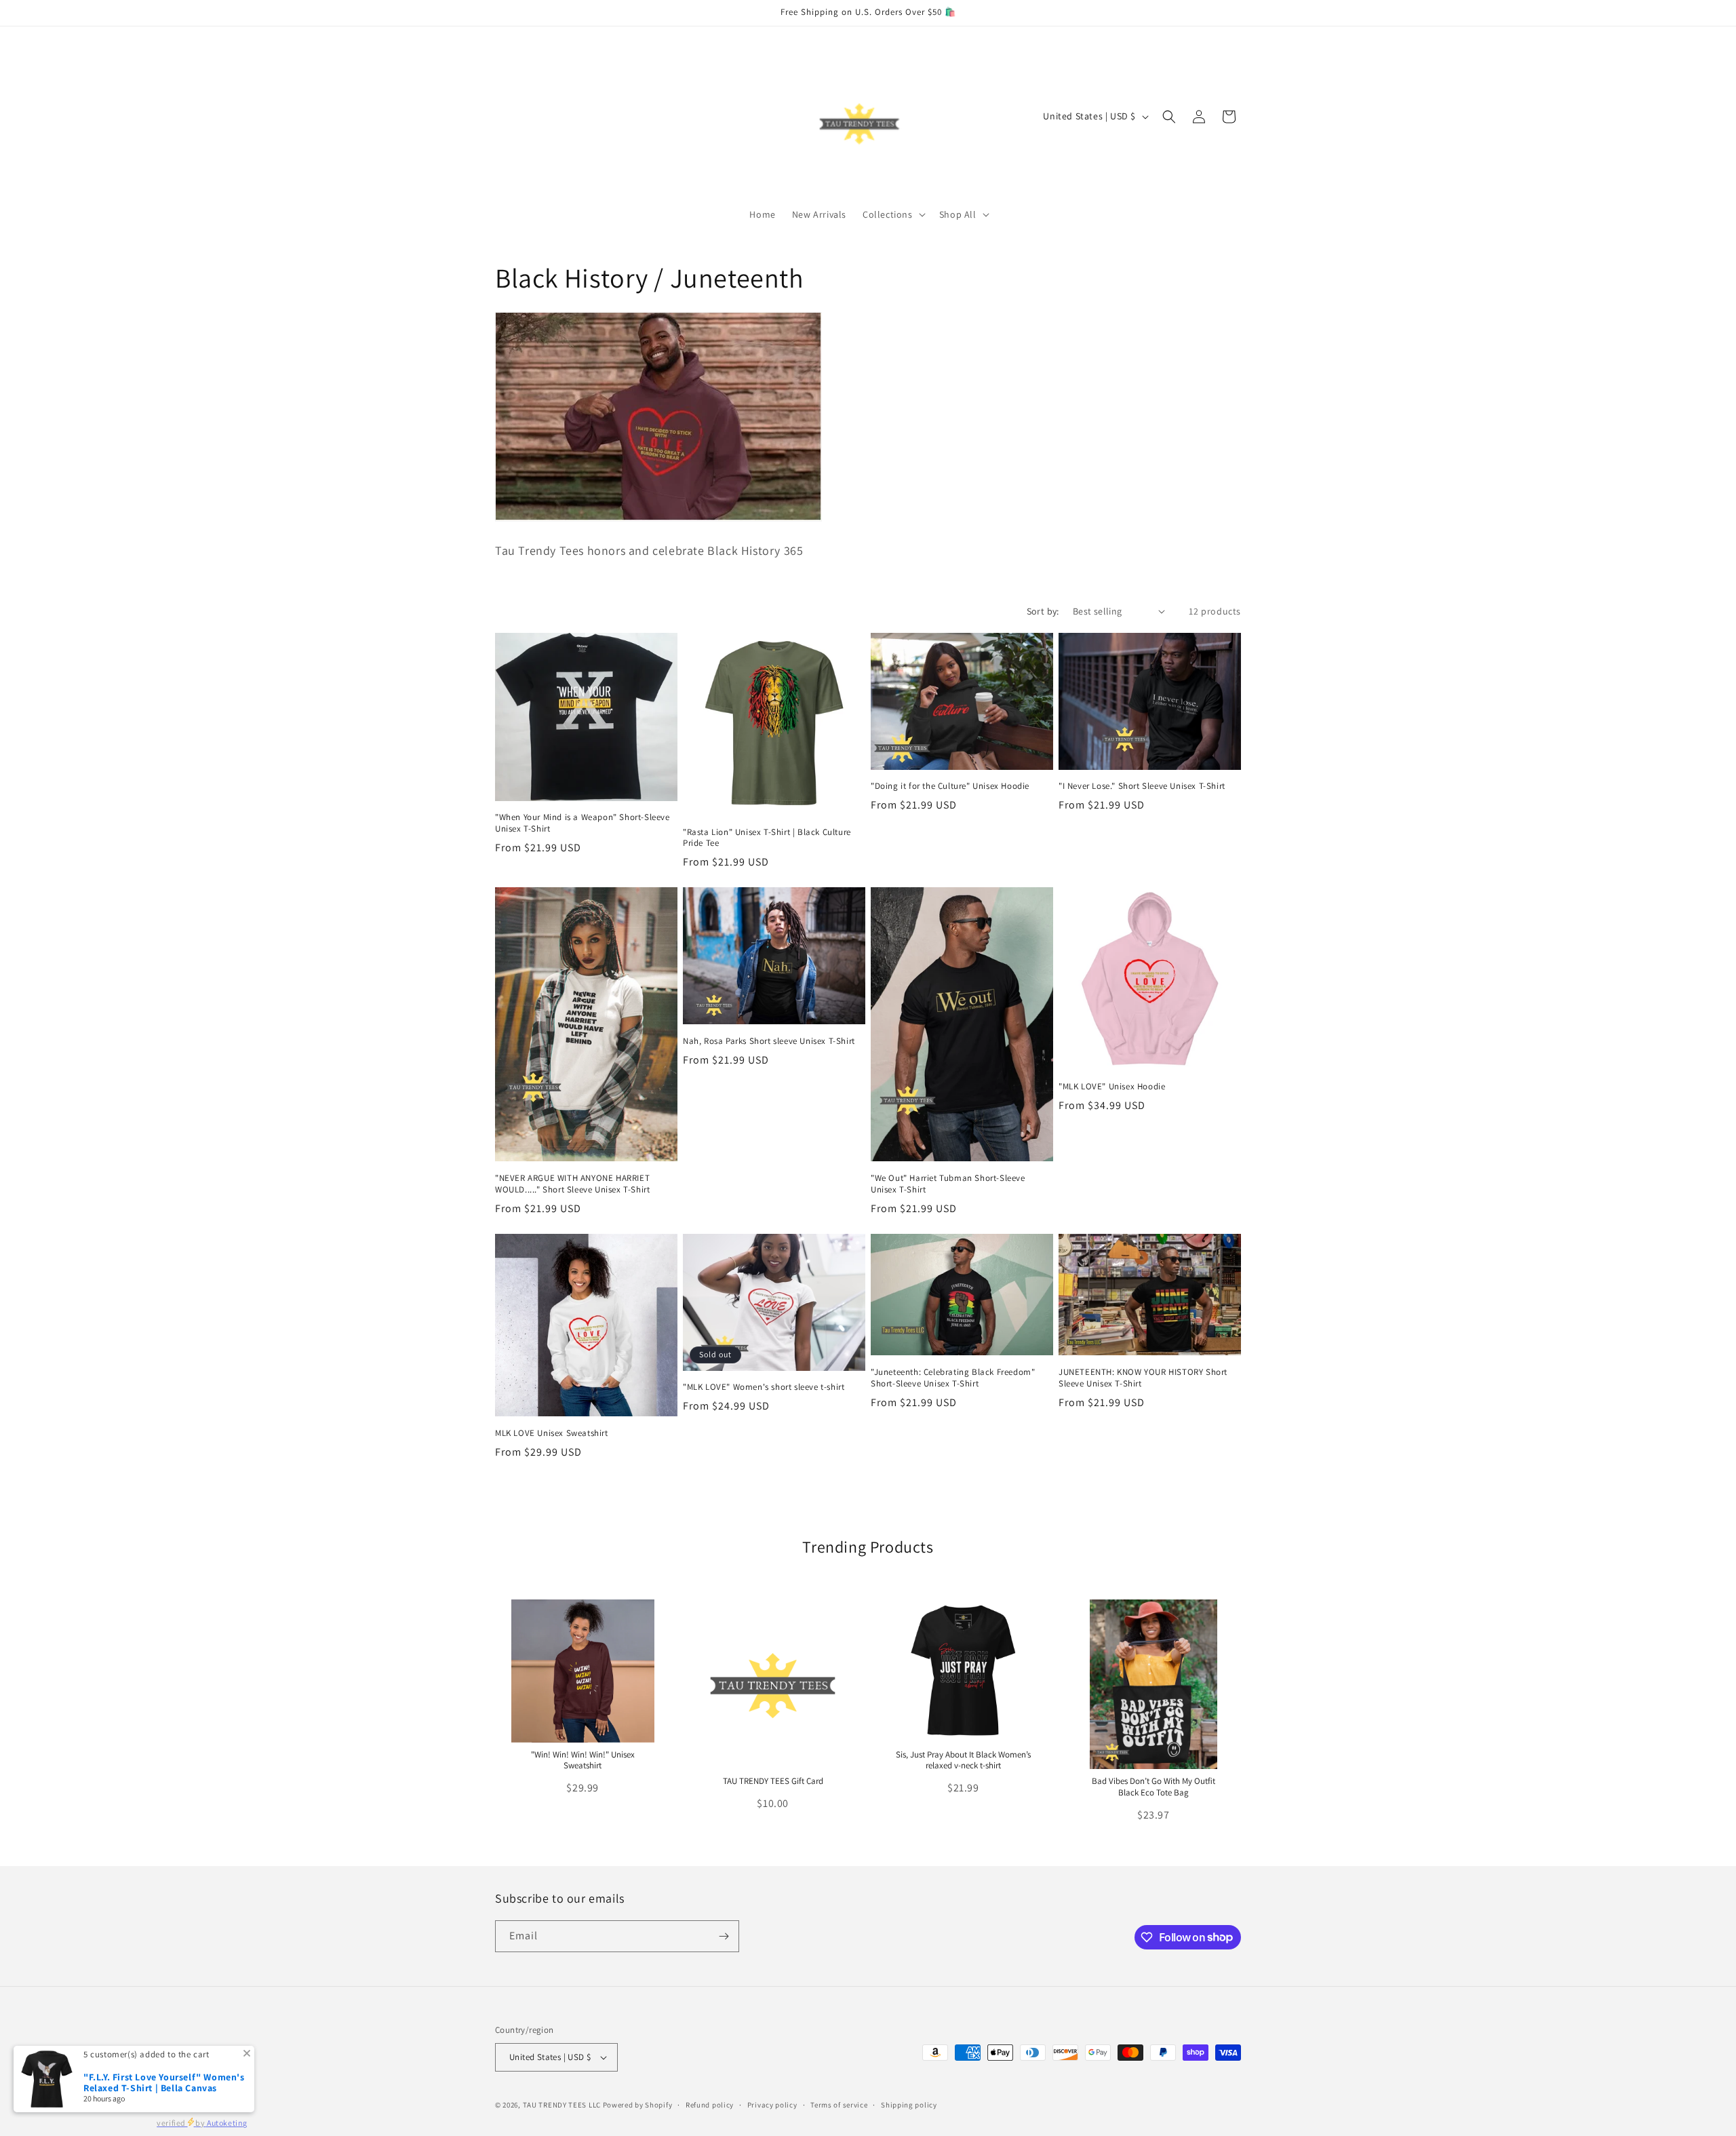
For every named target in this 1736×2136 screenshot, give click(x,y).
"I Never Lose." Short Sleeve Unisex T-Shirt (1142, 786)
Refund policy (710, 2105)
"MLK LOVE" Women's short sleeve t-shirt (764, 1387)
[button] (893, 214)
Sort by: (1043, 611)
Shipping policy (909, 2105)
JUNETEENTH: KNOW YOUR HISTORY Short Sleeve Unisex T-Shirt (1143, 1378)
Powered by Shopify (638, 2105)
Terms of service (839, 2105)
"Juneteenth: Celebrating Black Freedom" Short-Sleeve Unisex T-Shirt (953, 1378)
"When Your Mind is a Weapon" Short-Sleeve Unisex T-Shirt (583, 823)
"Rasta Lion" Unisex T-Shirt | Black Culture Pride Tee (767, 838)
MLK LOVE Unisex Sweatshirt (552, 1433)
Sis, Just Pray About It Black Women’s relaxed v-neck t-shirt (963, 1760)
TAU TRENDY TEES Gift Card (773, 1781)
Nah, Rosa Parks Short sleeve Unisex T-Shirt (769, 1041)
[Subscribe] (724, 1936)
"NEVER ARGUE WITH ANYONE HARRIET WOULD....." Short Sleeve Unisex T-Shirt (572, 1184)
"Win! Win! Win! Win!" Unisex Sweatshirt (583, 1760)
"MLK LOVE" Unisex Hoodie (1112, 1087)
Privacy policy (772, 2105)
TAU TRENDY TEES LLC (562, 2105)
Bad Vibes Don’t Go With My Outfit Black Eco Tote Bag (1153, 1787)
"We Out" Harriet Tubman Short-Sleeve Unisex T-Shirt (948, 1184)
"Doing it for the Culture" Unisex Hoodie (950, 786)
